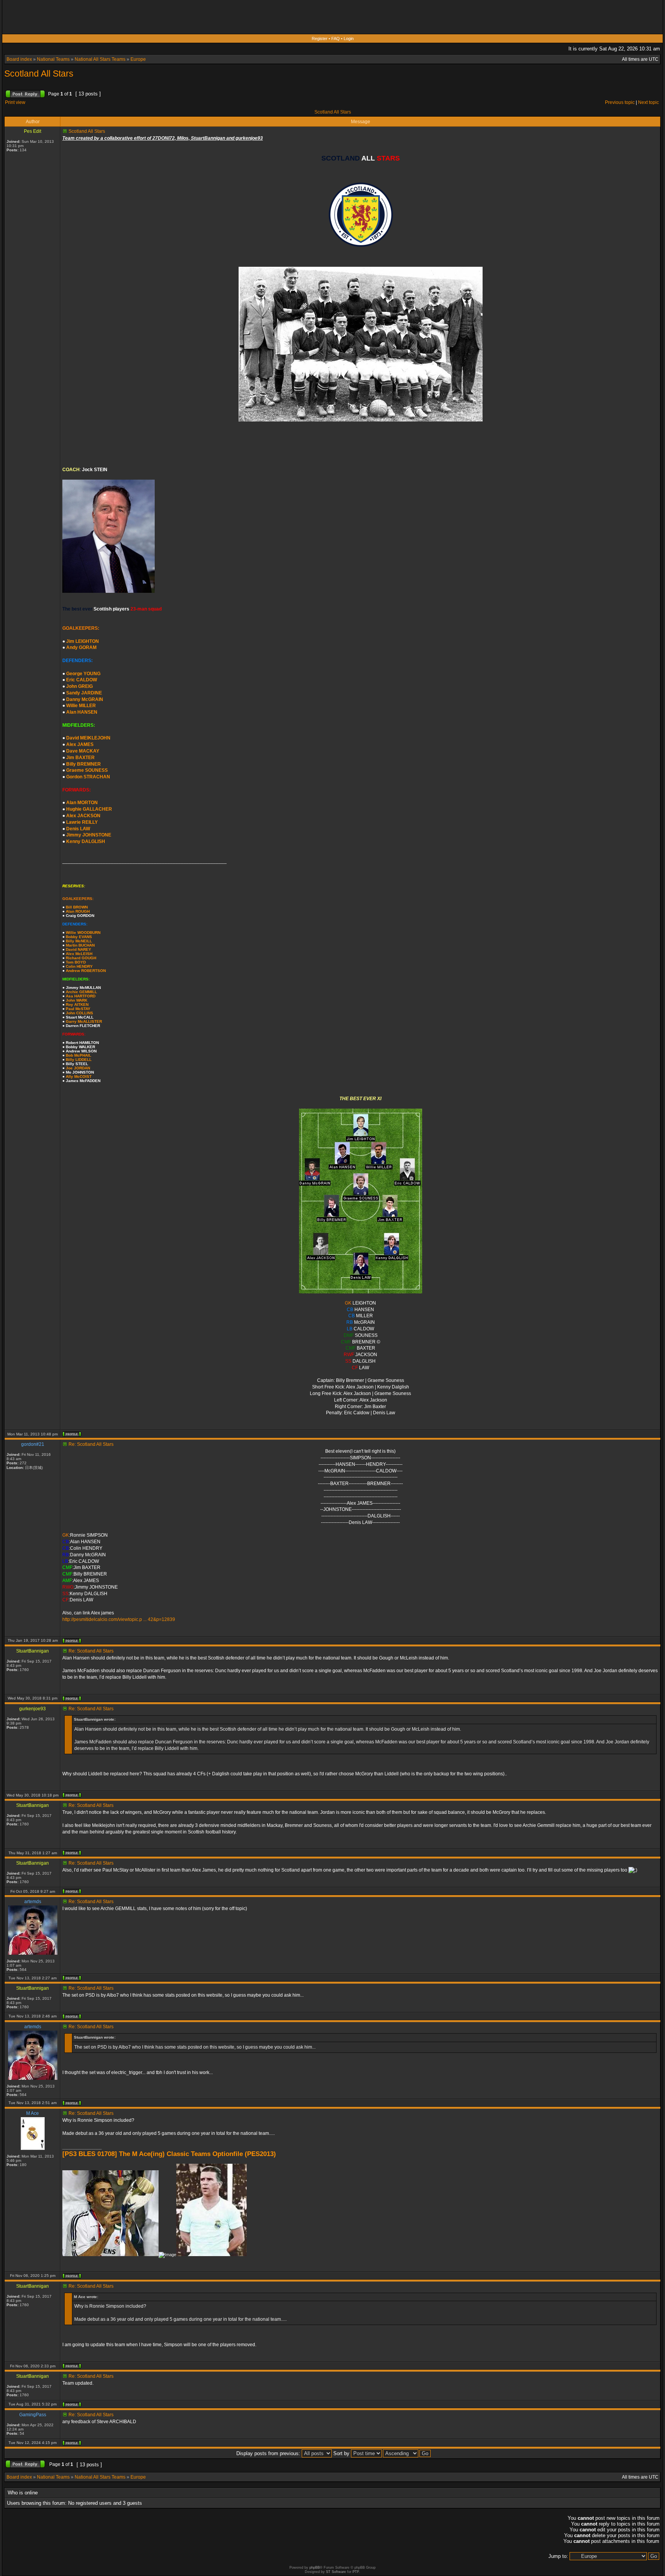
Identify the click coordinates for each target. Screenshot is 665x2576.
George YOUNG (83, 674)
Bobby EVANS (79, 937)
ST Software (336, 2572)
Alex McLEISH (79, 954)
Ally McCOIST (79, 1076)
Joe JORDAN (78, 1068)
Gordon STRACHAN (88, 777)
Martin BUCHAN (80, 945)
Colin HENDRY (79, 966)
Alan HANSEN (82, 712)
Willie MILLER (81, 706)
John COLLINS (79, 1013)
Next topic (648, 102)
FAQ (336, 38)
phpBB (315, 2568)
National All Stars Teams (100, 59)
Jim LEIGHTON (83, 641)
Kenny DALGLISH (86, 841)
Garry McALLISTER (84, 1021)
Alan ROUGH (78, 911)
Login (349, 38)
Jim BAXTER (80, 758)
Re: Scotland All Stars (91, 1444)
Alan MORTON (82, 803)
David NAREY (79, 949)
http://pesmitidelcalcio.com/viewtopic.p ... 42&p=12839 (119, 1619)
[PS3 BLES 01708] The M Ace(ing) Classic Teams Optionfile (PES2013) (169, 2154)
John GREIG (79, 686)
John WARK (77, 1000)
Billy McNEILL (79, 941)
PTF (356, 2572)
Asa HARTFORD (81, 996)
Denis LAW (78, 829)
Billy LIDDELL (79, 1060)
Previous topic (620, 102)
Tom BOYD (76, 962)
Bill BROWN (77, 907)
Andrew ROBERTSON (86, 971)
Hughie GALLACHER (89, 809)
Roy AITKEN (77, 1004)
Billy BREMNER (84, 764)
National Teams (53, 59)
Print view (15, 102)
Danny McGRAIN (85, 699)
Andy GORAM (81, 647)
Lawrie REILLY (82, 822)
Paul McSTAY (78, 1009)
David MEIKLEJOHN (88, 738)
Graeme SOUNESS (87, 770)
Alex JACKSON (83, 816)
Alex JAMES (80, 744)
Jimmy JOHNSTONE (89, 835)
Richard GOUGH (81, 958)
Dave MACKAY (83, 751)
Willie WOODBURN (83, 933)
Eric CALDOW (82, 680)
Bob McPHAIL (79, 1055)
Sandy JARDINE (84, 693)
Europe (138, 59)
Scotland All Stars (39, 74)
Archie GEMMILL (81, 992)
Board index (19, 59)
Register (320, 38)
